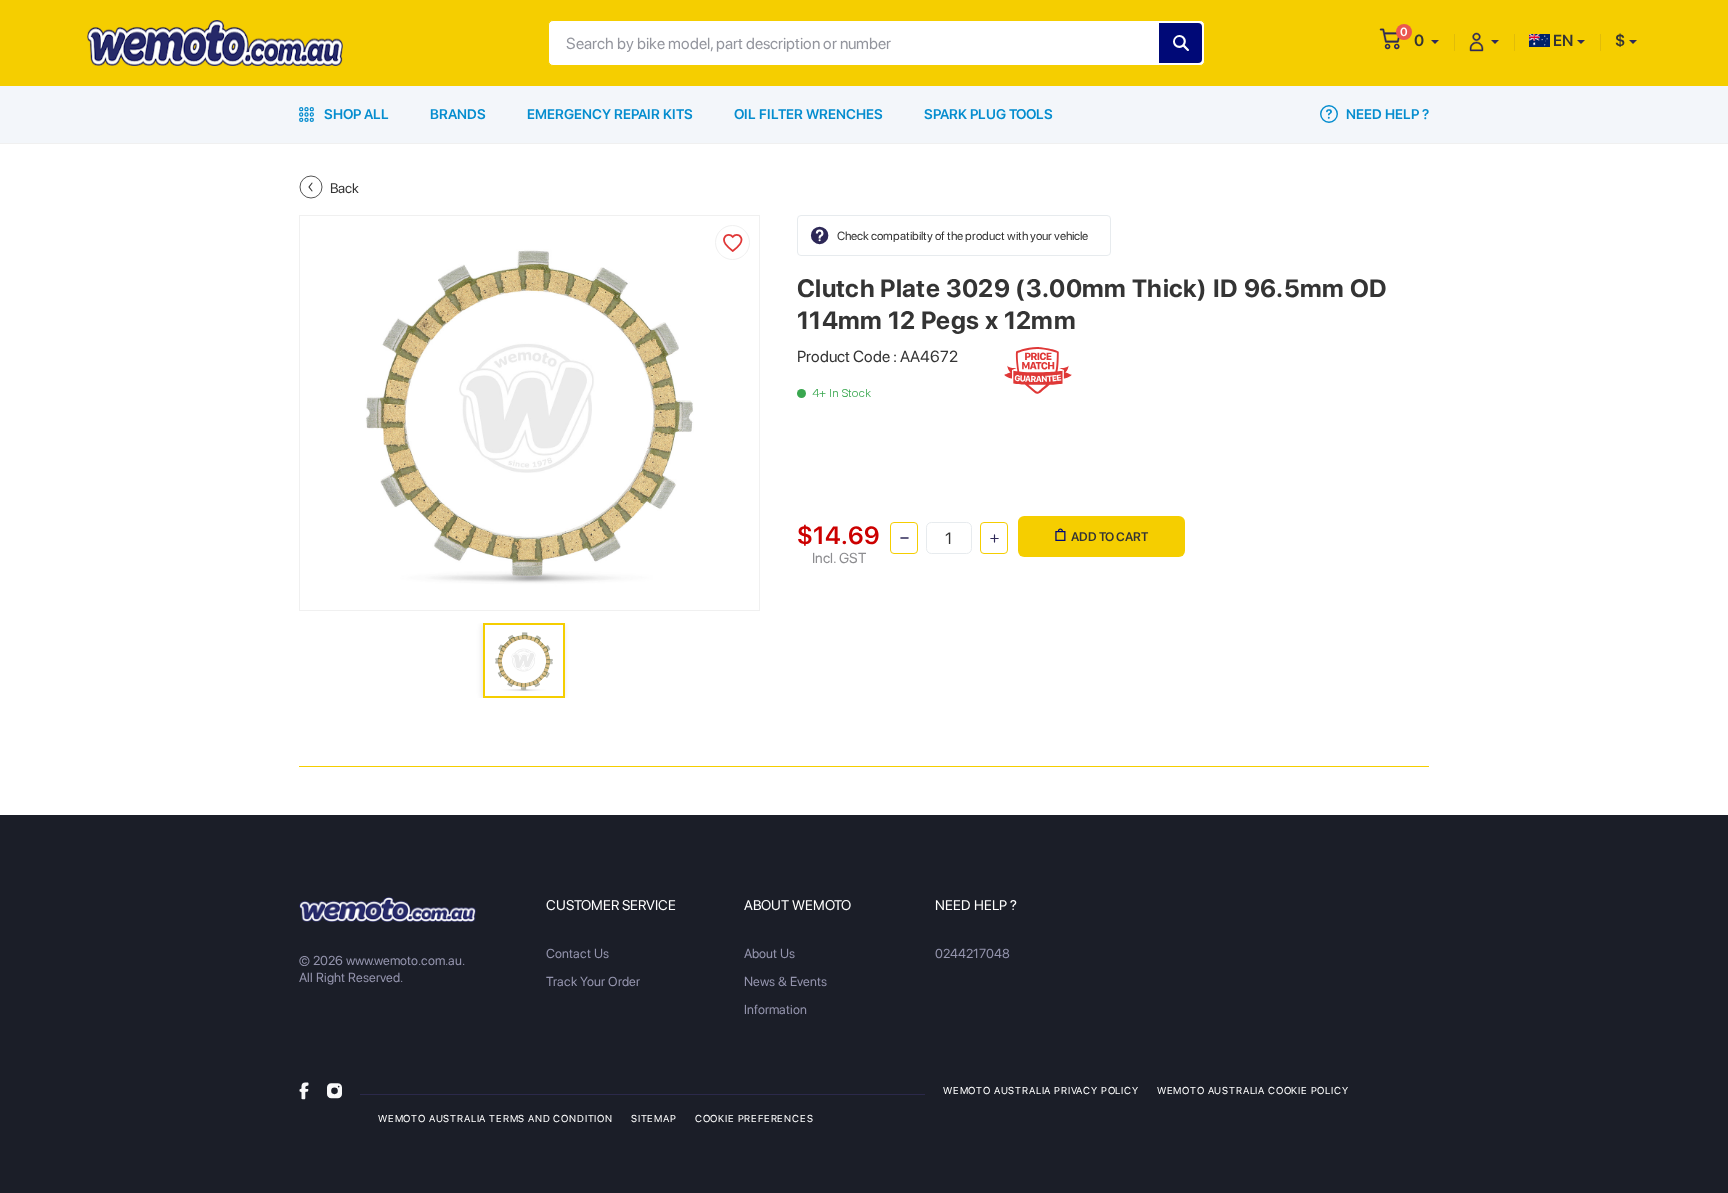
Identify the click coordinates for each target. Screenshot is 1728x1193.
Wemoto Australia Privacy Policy (1041, 1090)
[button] (1426, 40)
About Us (769, 953)
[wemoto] (387, 909)
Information (775, 1009)
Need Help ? (1386, 114)
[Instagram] (334, 1089)
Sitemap (654, 1118)
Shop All (355, 114)
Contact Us (577, 953)
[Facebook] (304, 1089)
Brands (458, 114)
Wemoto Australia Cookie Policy (1253, 1090)
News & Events (785, 981)
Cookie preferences (754, 1118)
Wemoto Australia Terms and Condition (495, 1118)
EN (1561, 40)
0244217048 (972, 953)
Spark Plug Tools (988, 114)
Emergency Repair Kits (610, 114)
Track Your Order (593, 981)
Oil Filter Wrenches (808, 114)
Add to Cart (1109, 536)
